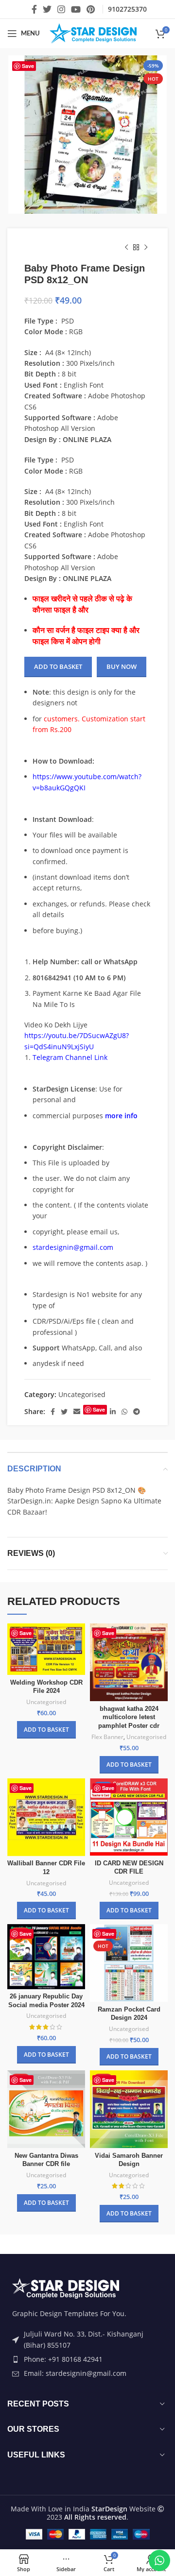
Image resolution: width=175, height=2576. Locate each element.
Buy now (122, 666)
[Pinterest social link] (91, 9)
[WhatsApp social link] (124, 1412)
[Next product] (146, 248)
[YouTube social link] (76, 9)
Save (28, 66)
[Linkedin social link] (113, 1412)
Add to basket (58, 666)
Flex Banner (107, 1737)
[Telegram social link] (137, 1412)
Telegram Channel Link (70, 1057)
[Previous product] (126, 248)
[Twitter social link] (47, 9)
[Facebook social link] (34, 9)
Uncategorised (82, 1394)
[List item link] (87, 2359)
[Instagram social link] (61, 9)
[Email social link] (77, 1412)
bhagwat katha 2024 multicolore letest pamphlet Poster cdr (129, 1717)
